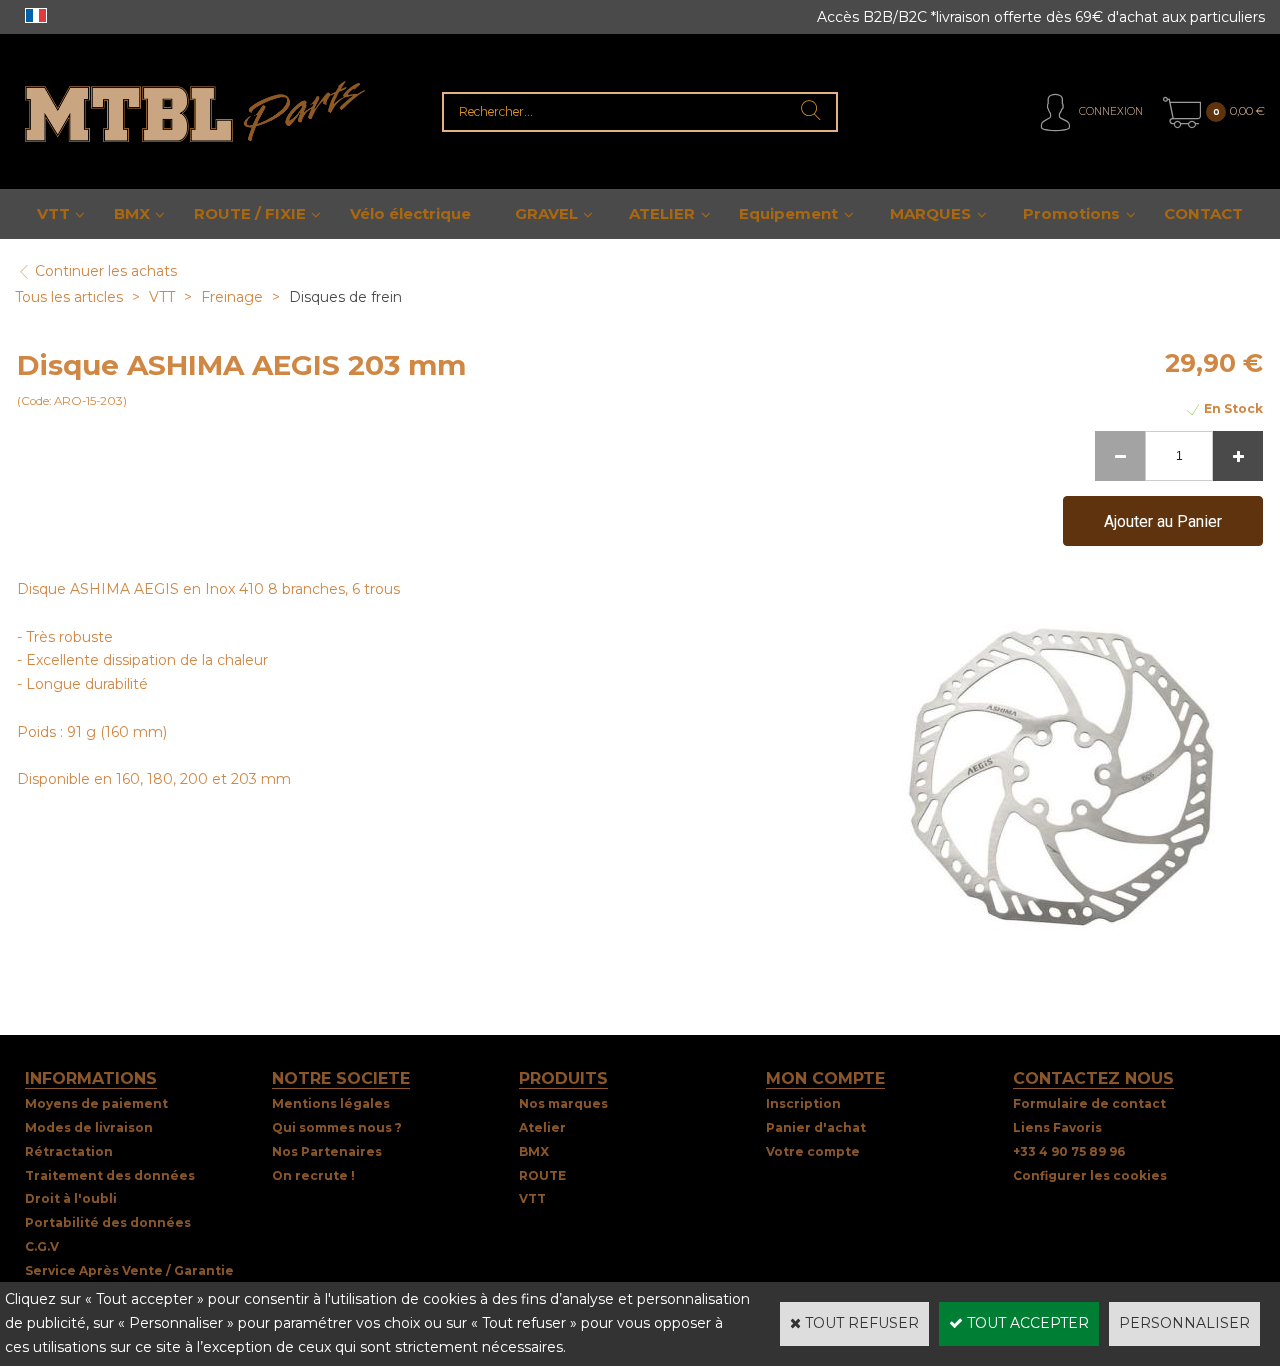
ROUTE (542, 1175)
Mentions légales (331, 1103)
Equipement (788, 213)
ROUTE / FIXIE (250, 213)
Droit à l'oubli (71, 1198)
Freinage (234, 297)
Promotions (1071, 213)
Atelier (542, 1127)
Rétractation (69, 1151)
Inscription (803, 1103)
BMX (132, 213)
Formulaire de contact (1089, 1103)
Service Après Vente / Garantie (129, 1270)
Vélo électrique (410, 213)
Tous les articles (69, 297)
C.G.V (42, 1246)
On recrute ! (313, 1175)
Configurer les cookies (1090, 1175)
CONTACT (1203, 213)
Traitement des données (110, 1175)
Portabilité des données (108, 1222)
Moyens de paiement (96, 1103)
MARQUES (930, 213)
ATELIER (662, 213)
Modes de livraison (89, 1127)
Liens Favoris (1057, 1127)
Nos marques (563, 1103)
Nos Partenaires (327, 1151)
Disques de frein (345, 297)
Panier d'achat (816, 1127)
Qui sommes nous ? (337, 1127)
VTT (53, 213)
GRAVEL (546, 213)
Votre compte (813, 1151)
